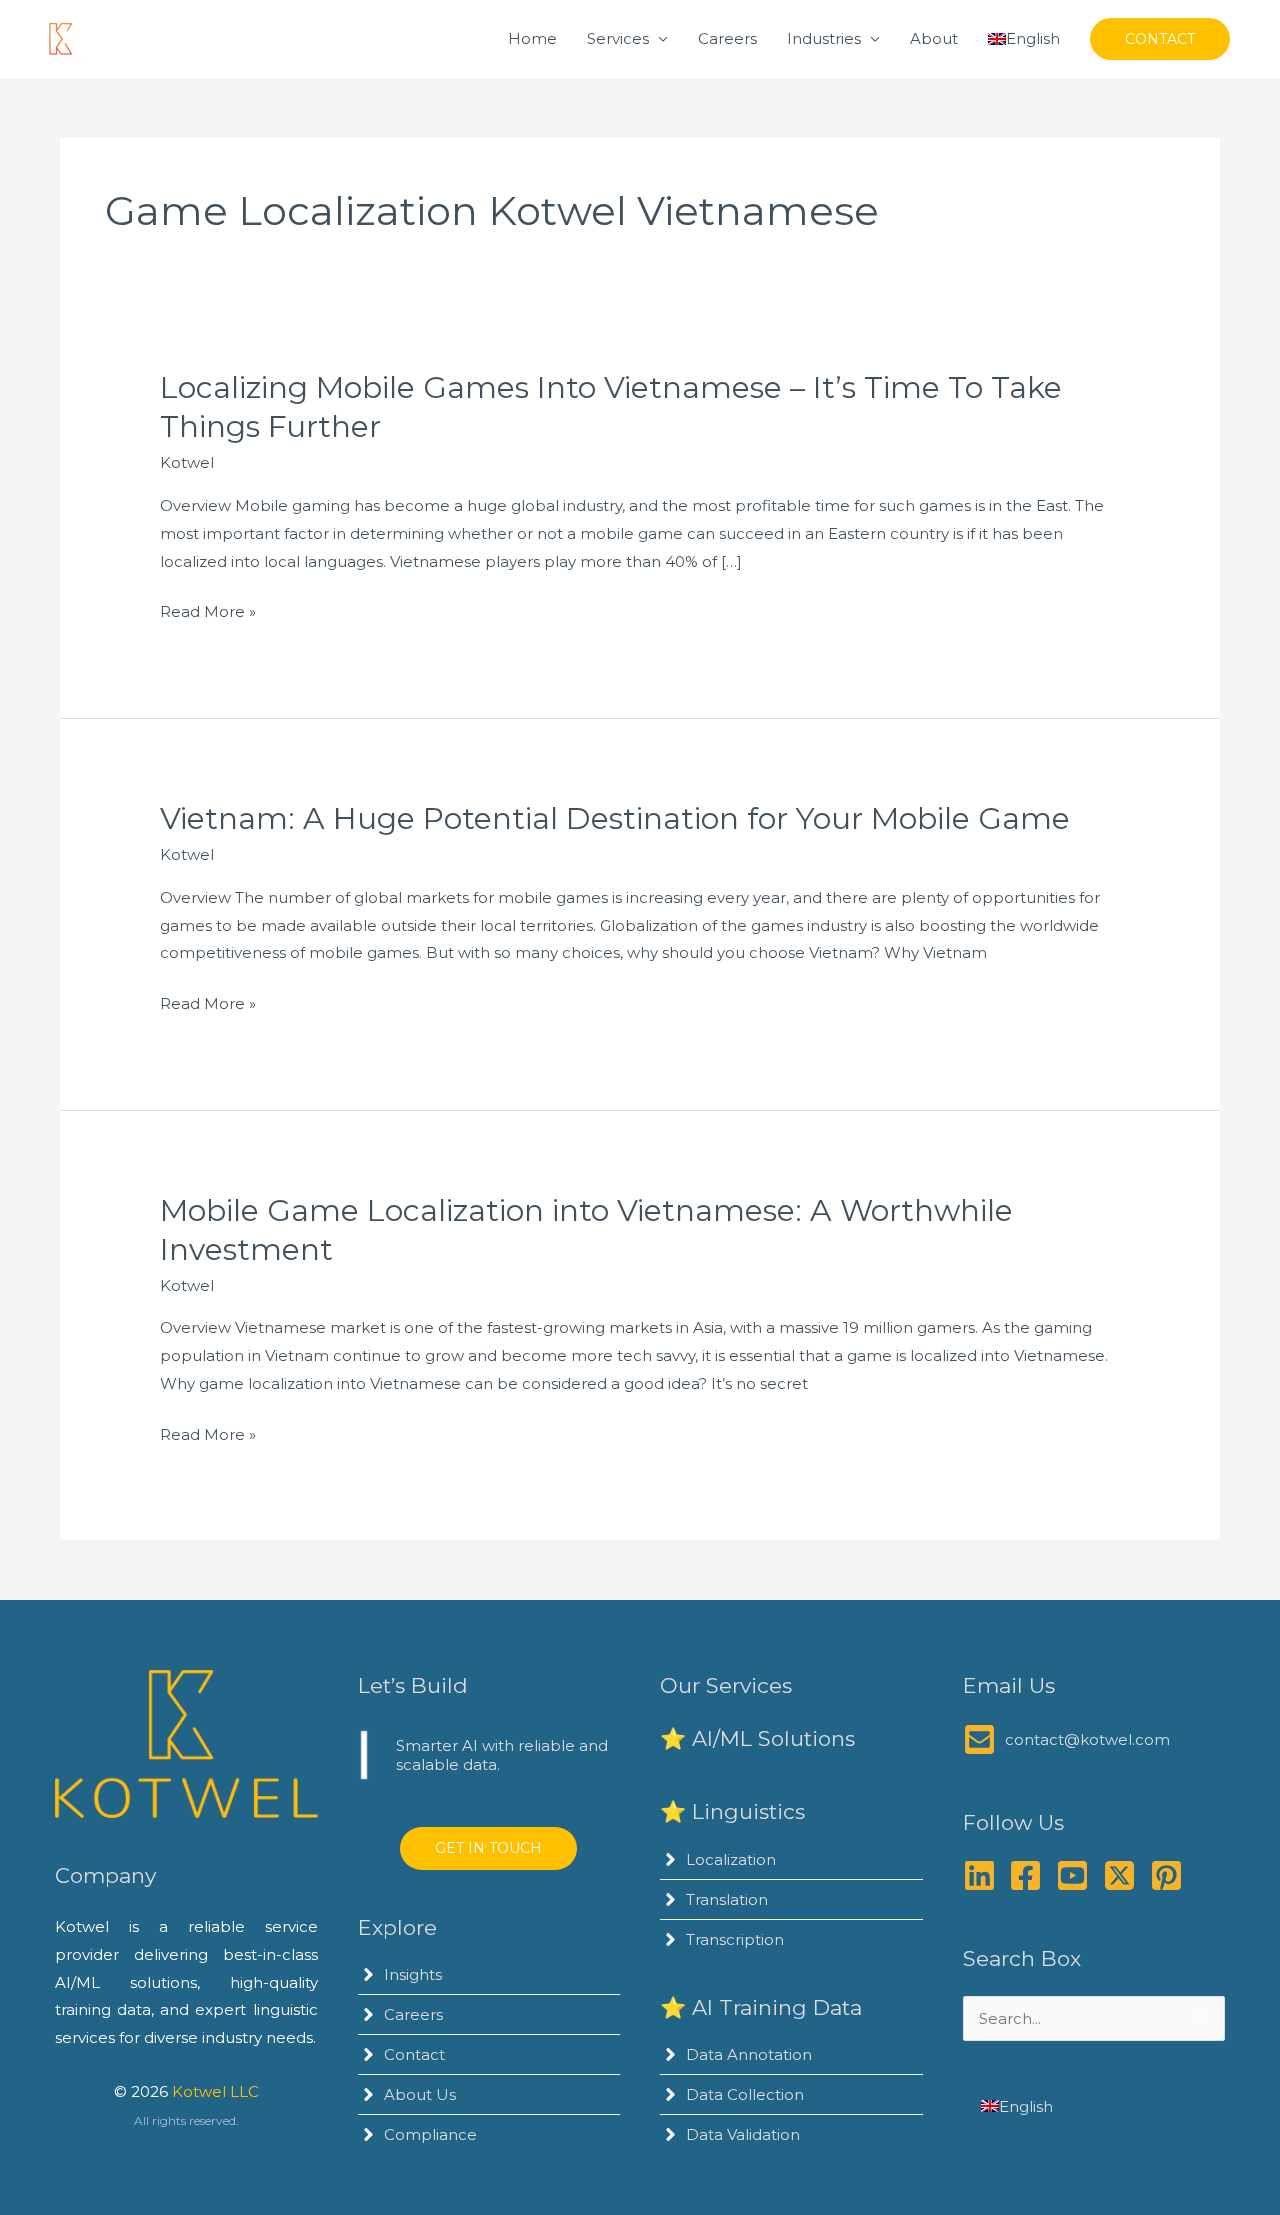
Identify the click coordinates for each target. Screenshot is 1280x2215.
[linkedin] (984, 1875)
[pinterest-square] (1171, 1875)
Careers (727, 38)
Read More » (208, 613)
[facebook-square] (1030, 1875)
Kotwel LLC (215, 2091)
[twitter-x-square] (1124, 1875)
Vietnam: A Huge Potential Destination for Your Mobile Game (615, 818)
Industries (824, 38)
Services (618, 38)
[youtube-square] (1077, 1875)
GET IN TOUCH (488, 1848)
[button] (1160, 39)
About (934, 38)
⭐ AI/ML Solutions (757, 1738)
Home (532, 38)
